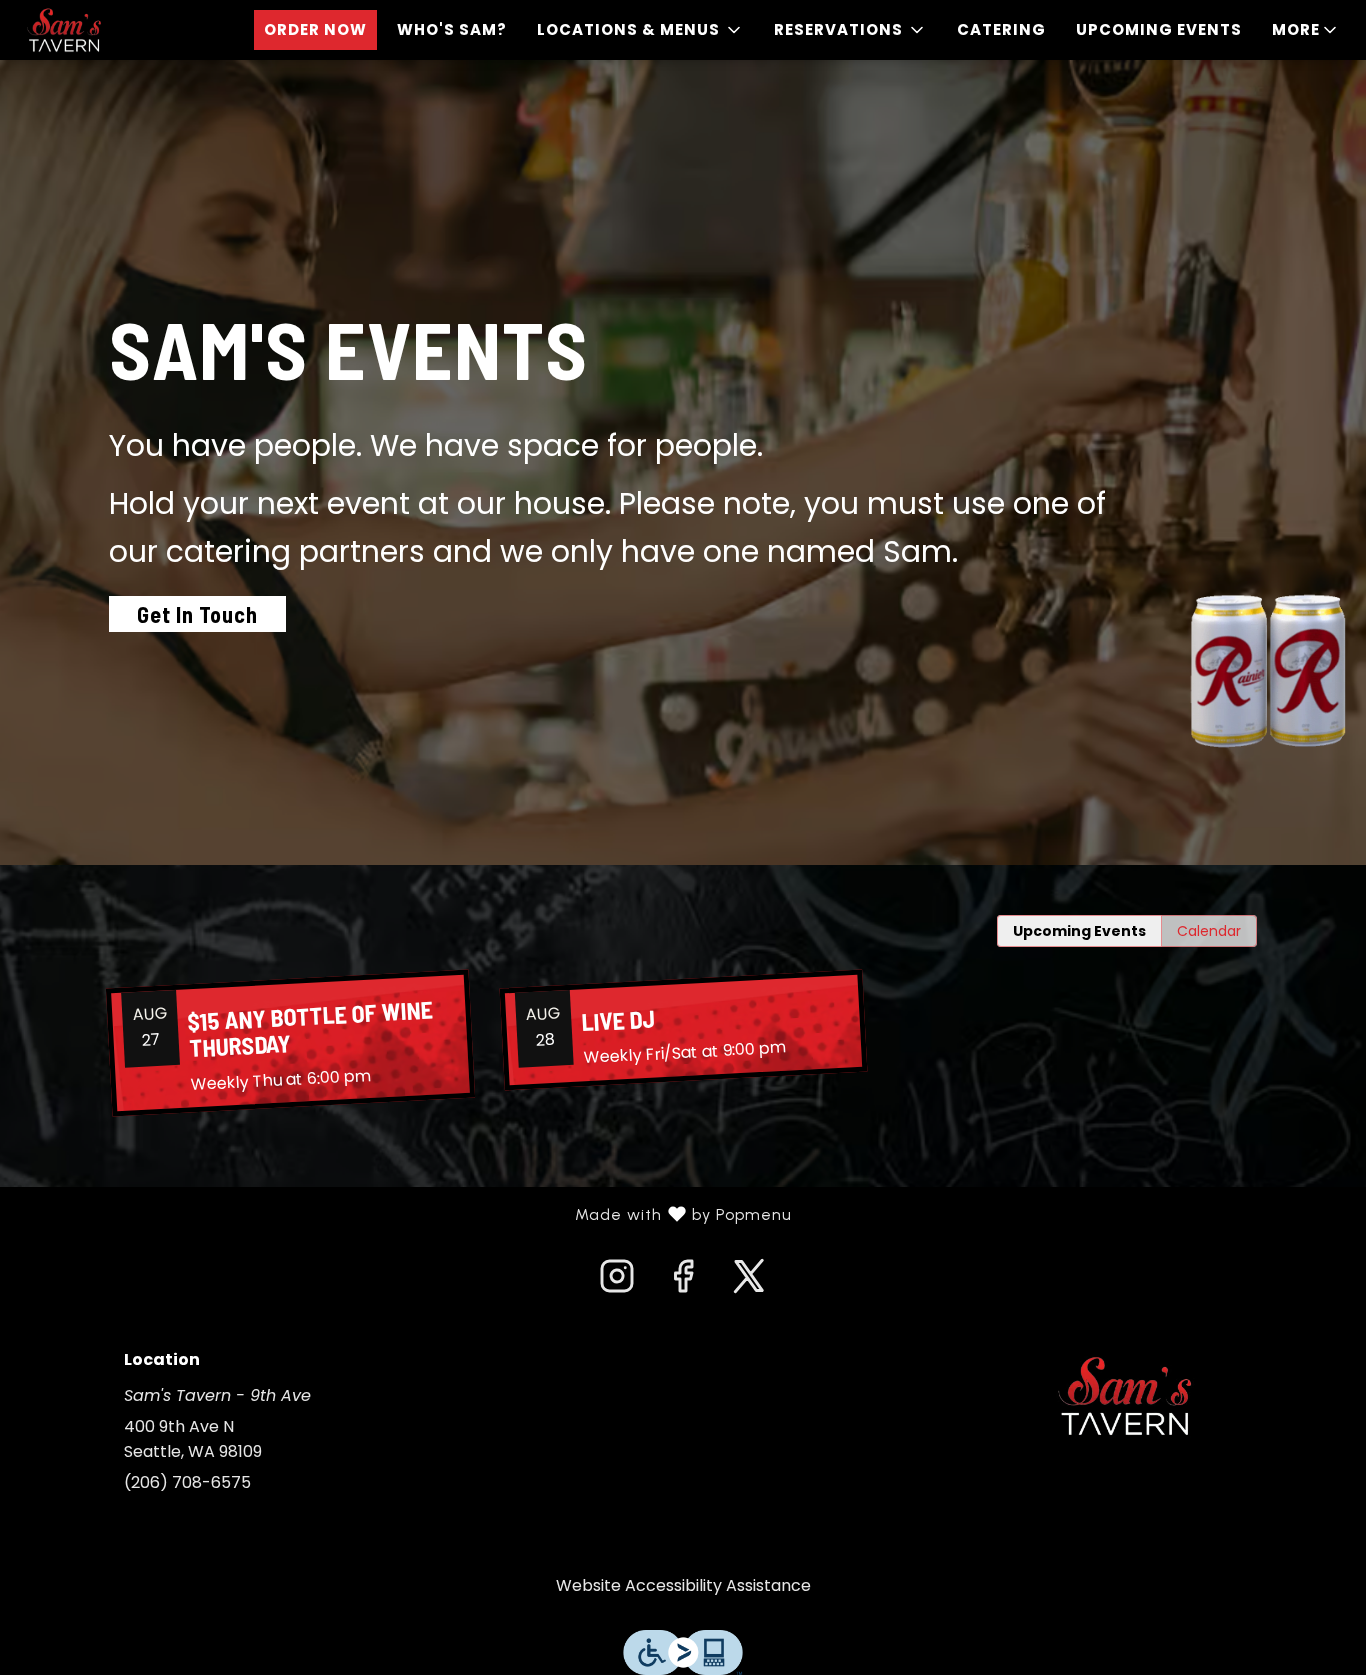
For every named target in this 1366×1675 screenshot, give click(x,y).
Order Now (315, 29)
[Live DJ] (682, 1030)
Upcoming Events (1159, 29)
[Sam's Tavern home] (106, 30)
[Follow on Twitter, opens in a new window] (749, 1282)
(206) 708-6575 (187, 1482)
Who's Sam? (452, 29)
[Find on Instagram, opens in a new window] (617, 1282)
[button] (640, 30)
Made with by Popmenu (403, 1215)
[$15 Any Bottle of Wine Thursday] (290, 1043)
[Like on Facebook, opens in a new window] (683, 1282)
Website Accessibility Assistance (683, 1585)
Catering (1001, 29)
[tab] (1079, 931)
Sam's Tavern (1125, 1396)
